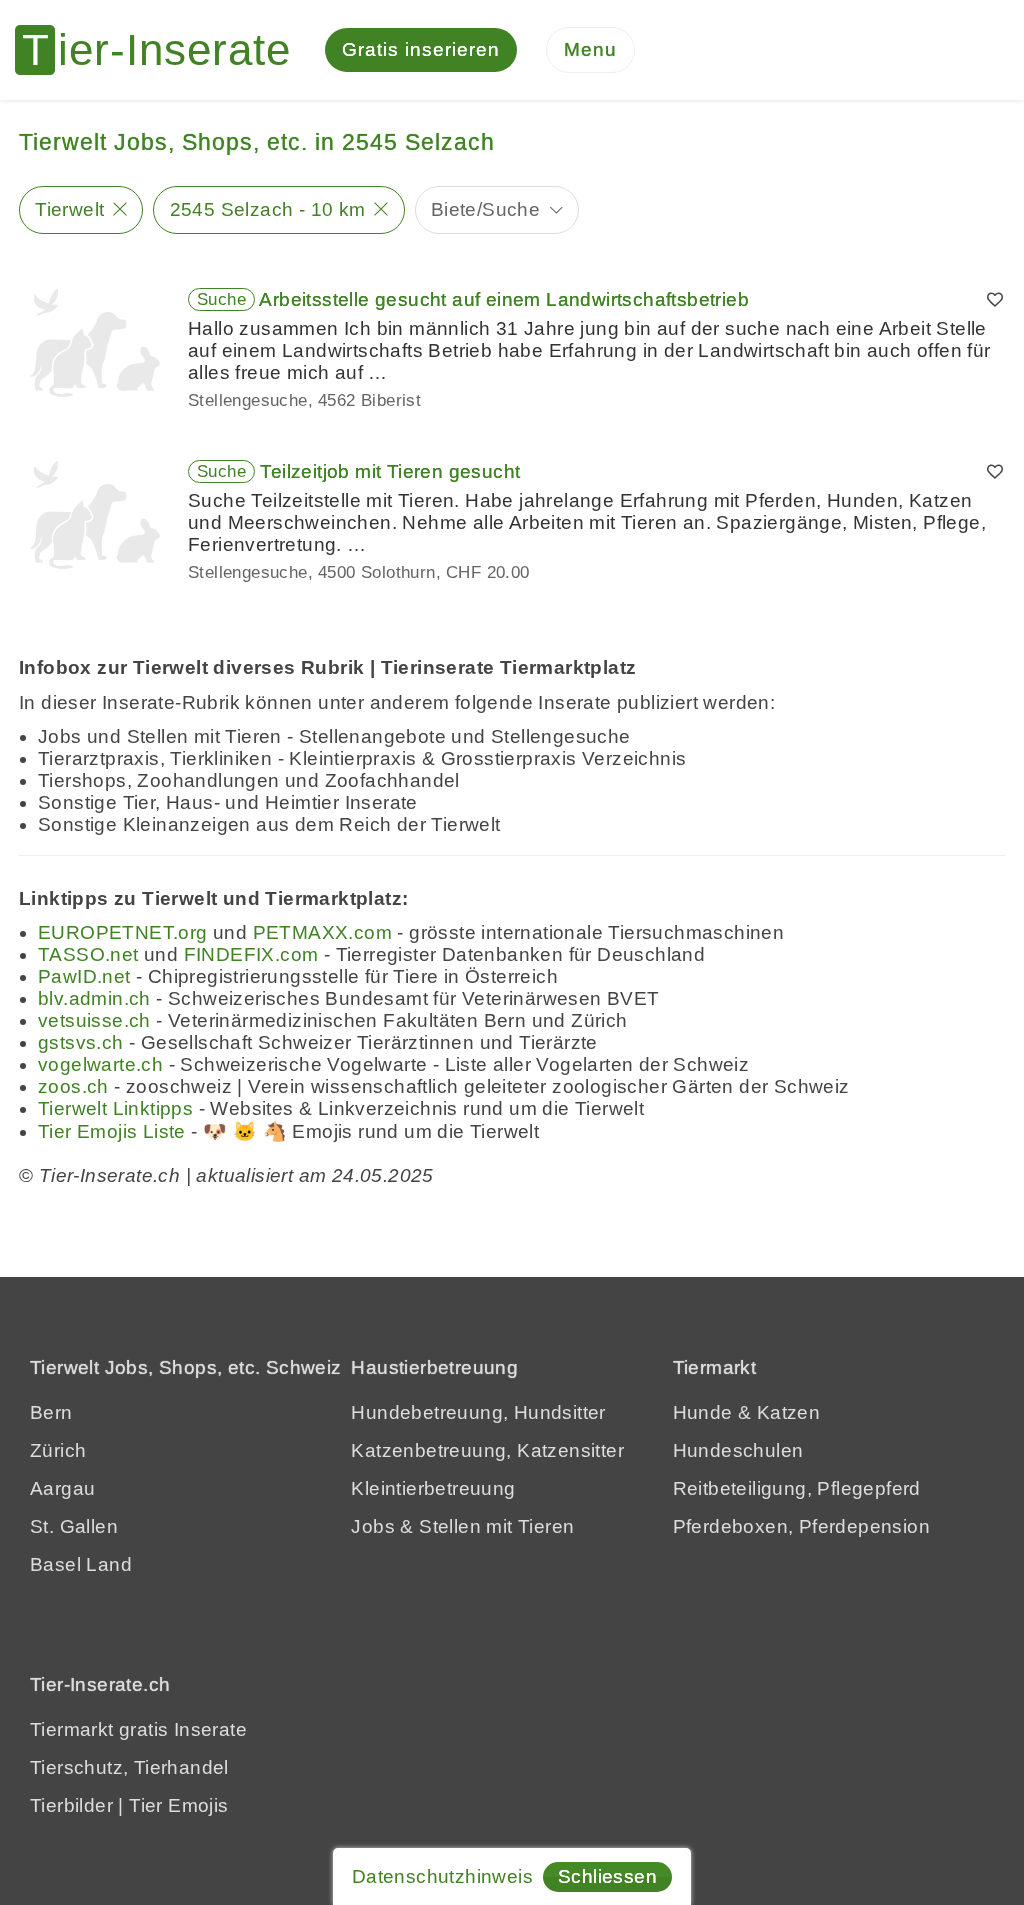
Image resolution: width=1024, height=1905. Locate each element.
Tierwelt (69, 209)
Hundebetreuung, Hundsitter (478, 1412)
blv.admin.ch (94, 998)
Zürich (58, 1450)
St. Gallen (74, 1526)
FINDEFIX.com (251, 954)
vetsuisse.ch (94, 1020)
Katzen (788, 1412)
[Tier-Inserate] (165, 50)
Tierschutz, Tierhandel (129, 1767)
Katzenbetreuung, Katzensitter (487, 1450)
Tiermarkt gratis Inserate (138, 1729)
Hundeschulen (738, 1450)
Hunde (703, 1412)
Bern (51, 1412)
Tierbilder (71, 1805)
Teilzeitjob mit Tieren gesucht (390, 471)
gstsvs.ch (81, 1042)
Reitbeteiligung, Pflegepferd (797, 1488)
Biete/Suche (485, 209)
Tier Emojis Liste (112, 1131)
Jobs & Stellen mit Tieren (462, 1526)
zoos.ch (73, 1086)
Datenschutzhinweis (442, 1876)
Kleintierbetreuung (433, 1488)
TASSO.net (88, 954)
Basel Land (81, 1564)
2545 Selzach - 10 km (268, 209)
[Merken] (995, 300)
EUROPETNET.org (123, 932)
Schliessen (607, 1876)
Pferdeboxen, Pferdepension (801, 1526)
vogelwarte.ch (100, 1064)
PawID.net (84, 976)
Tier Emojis (178, 1805)
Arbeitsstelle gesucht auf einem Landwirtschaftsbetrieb (504, 299)
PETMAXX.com (322, 932)
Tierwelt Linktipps (115, 1108)
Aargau (62, 1488)
